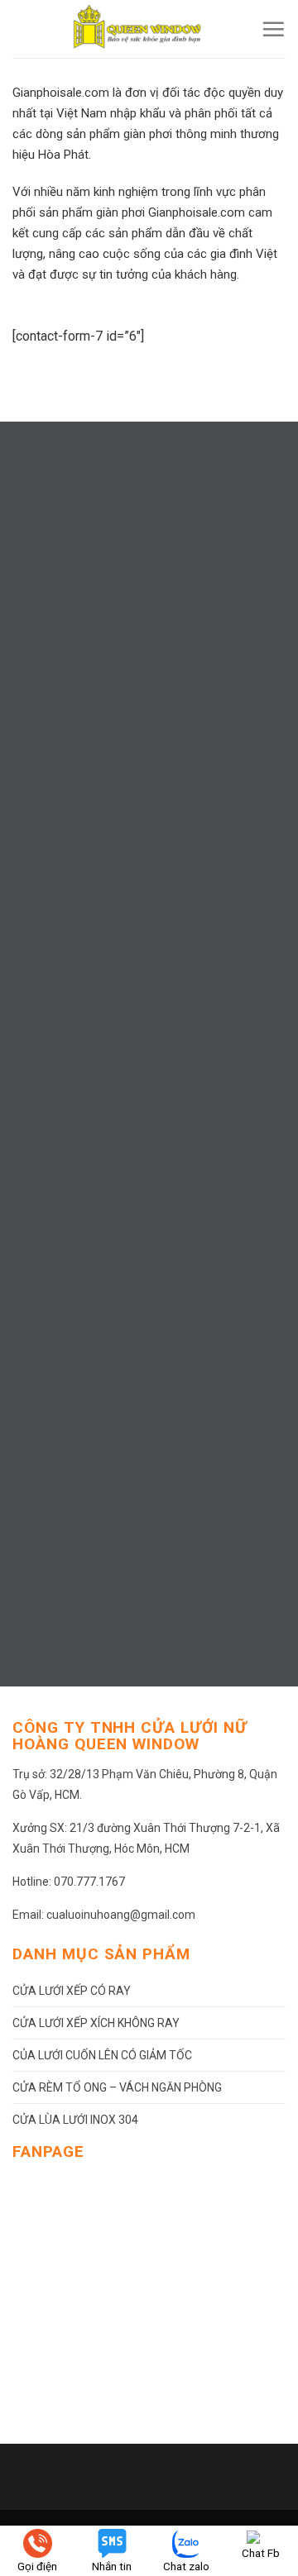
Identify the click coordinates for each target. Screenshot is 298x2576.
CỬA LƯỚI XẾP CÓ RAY (72, 1991)
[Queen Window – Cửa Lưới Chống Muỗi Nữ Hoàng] (137, 29)
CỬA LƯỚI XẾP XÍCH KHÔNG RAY (96, 2023)
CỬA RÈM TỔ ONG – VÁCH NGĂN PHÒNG (117, 2087)
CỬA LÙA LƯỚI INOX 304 (75, 2120)
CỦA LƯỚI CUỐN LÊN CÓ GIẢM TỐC (102, 2055)
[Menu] (273, 29)
